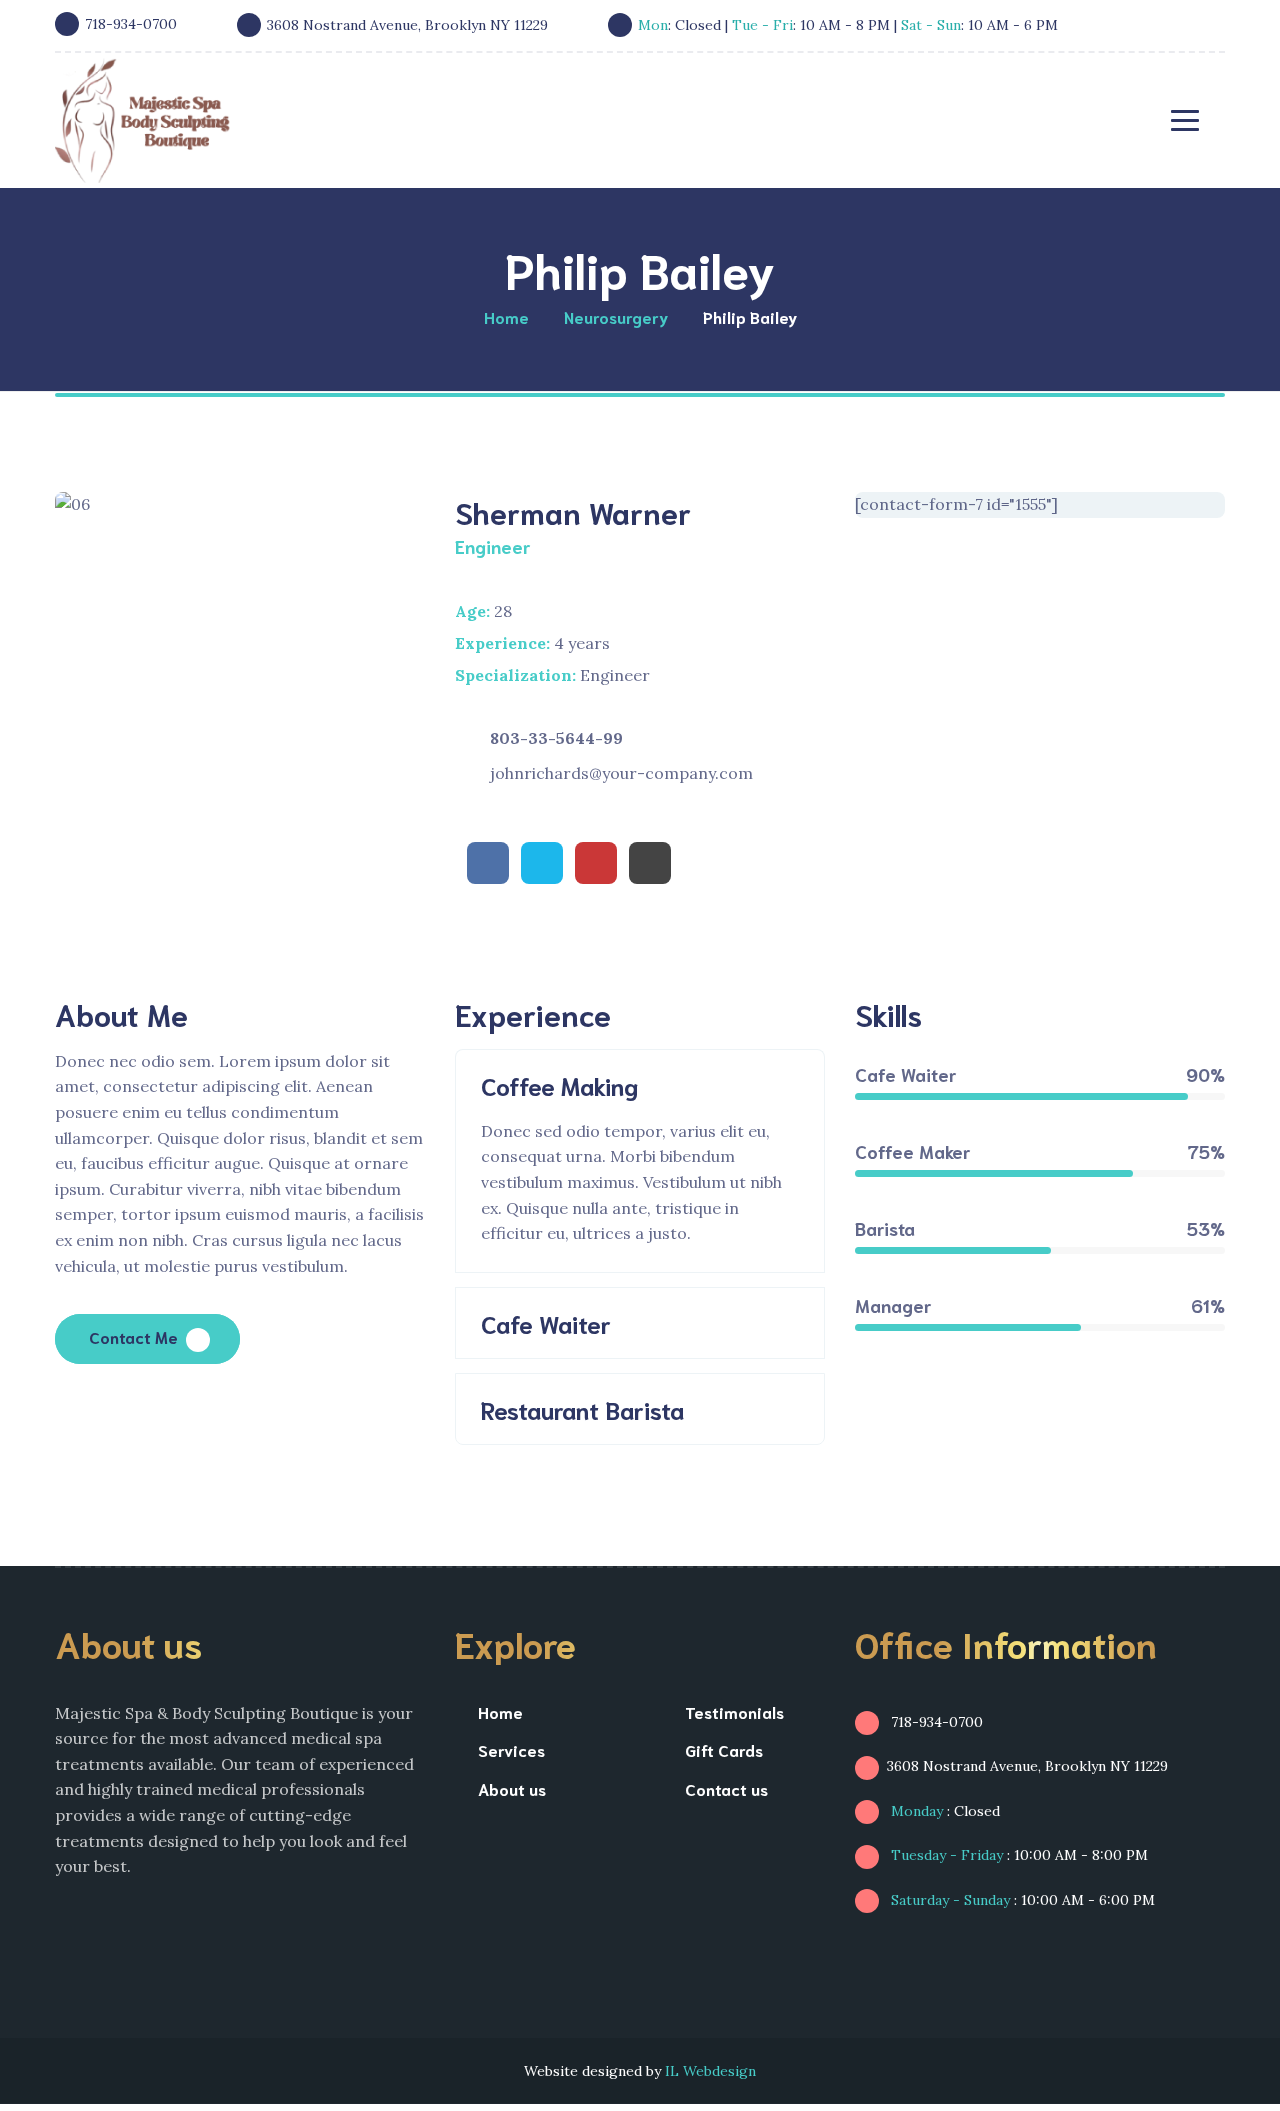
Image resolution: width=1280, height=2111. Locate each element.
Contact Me (133, 1336)
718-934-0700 (935, 1722)
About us (512, 1788)
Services (511, 1749)
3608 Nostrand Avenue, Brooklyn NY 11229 (1027, 1766)
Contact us (726, 1788)
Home (500, 1711)
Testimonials (734, 1711)
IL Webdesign (710, 2071)
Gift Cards (724, 1749)
